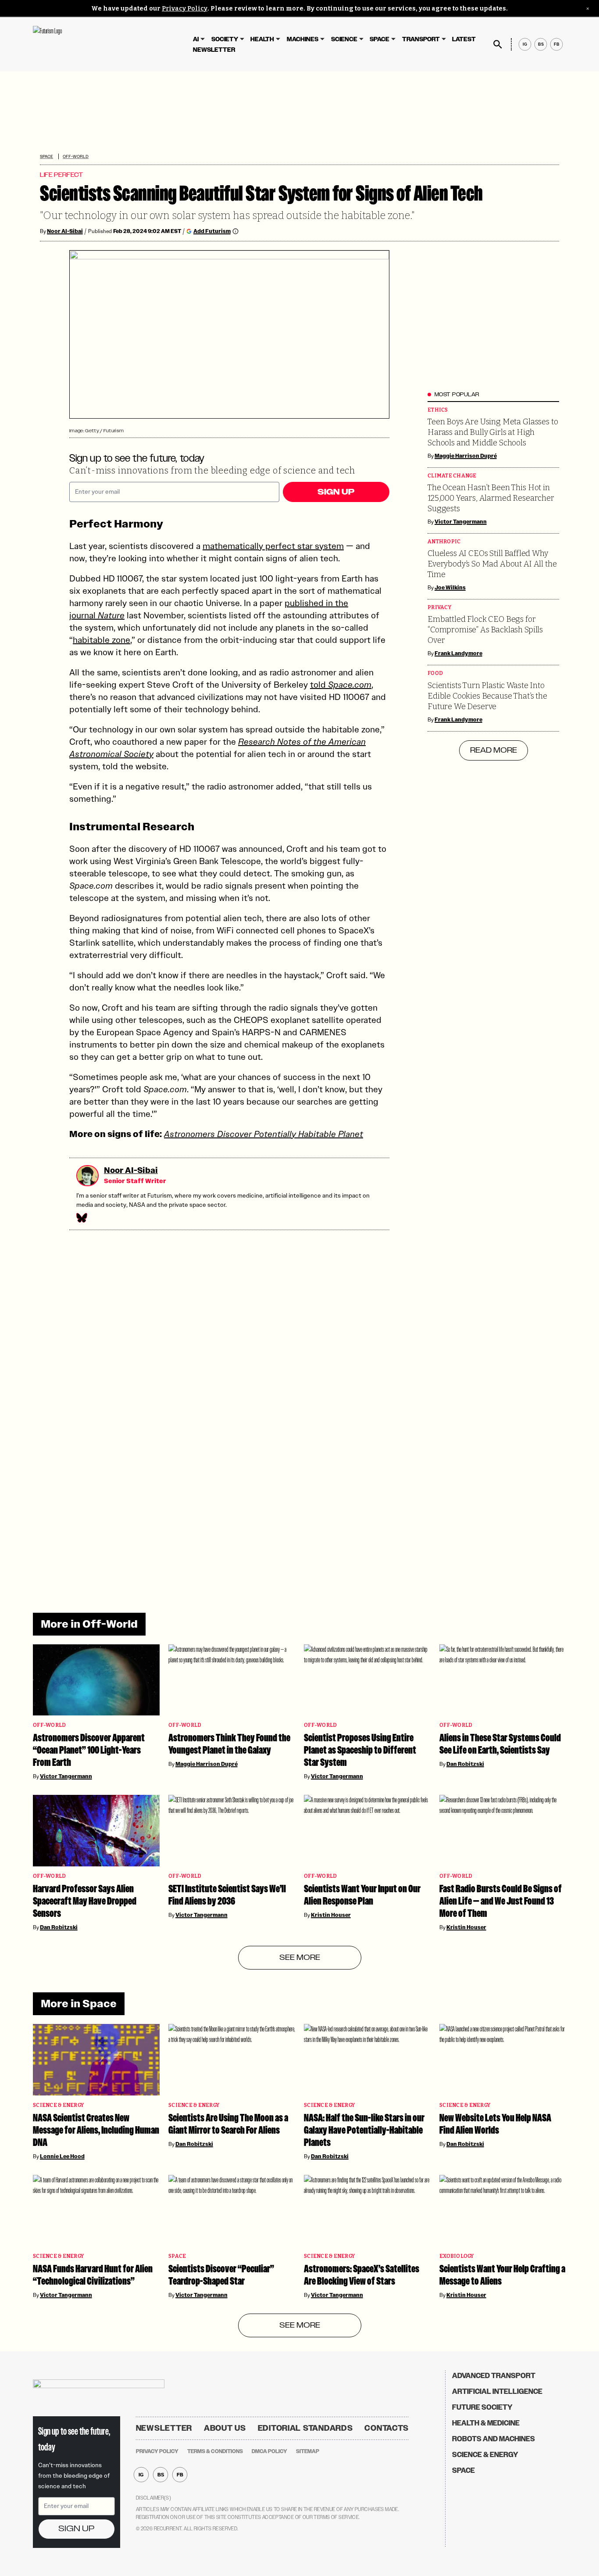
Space (380, 39)
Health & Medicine (486, 2423)
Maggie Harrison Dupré (466, 456)
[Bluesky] (81, 1218)
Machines (303, 39)
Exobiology (457, 2256)
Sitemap (308, 2451)
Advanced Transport (494, 2376)
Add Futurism (212, 231)
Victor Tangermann (461, 522)
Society (225, 39)
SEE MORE (300, 1958)
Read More (494, 750)
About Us (225, 2428)
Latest (464, 39)
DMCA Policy (269, 2451)
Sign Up (336, 492)
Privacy (439, 608)
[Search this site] (498, 44)
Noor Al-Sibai (65, 231)
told (341, 685)
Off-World (76, 156)
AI (196, 39)
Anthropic (444, 542)
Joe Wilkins (450, 588)
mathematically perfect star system (273, 546)
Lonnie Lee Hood (62, 2156)
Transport (421, 39)
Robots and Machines (494, 2439)
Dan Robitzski (465, 1764)
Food (435, 673)
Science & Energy (58, 2105)
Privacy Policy (185, 9)
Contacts (387, 2428)
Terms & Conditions (215, 2451)
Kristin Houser (331, 1915)
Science (344, 39)
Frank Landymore (458, 653)
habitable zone (102, 640)
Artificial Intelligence (497, 2391)
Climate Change (452, 476)
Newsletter (214, 50)
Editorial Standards (305, 2428)
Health (262, 39)
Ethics (438, 410)
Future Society (482, 2407)
